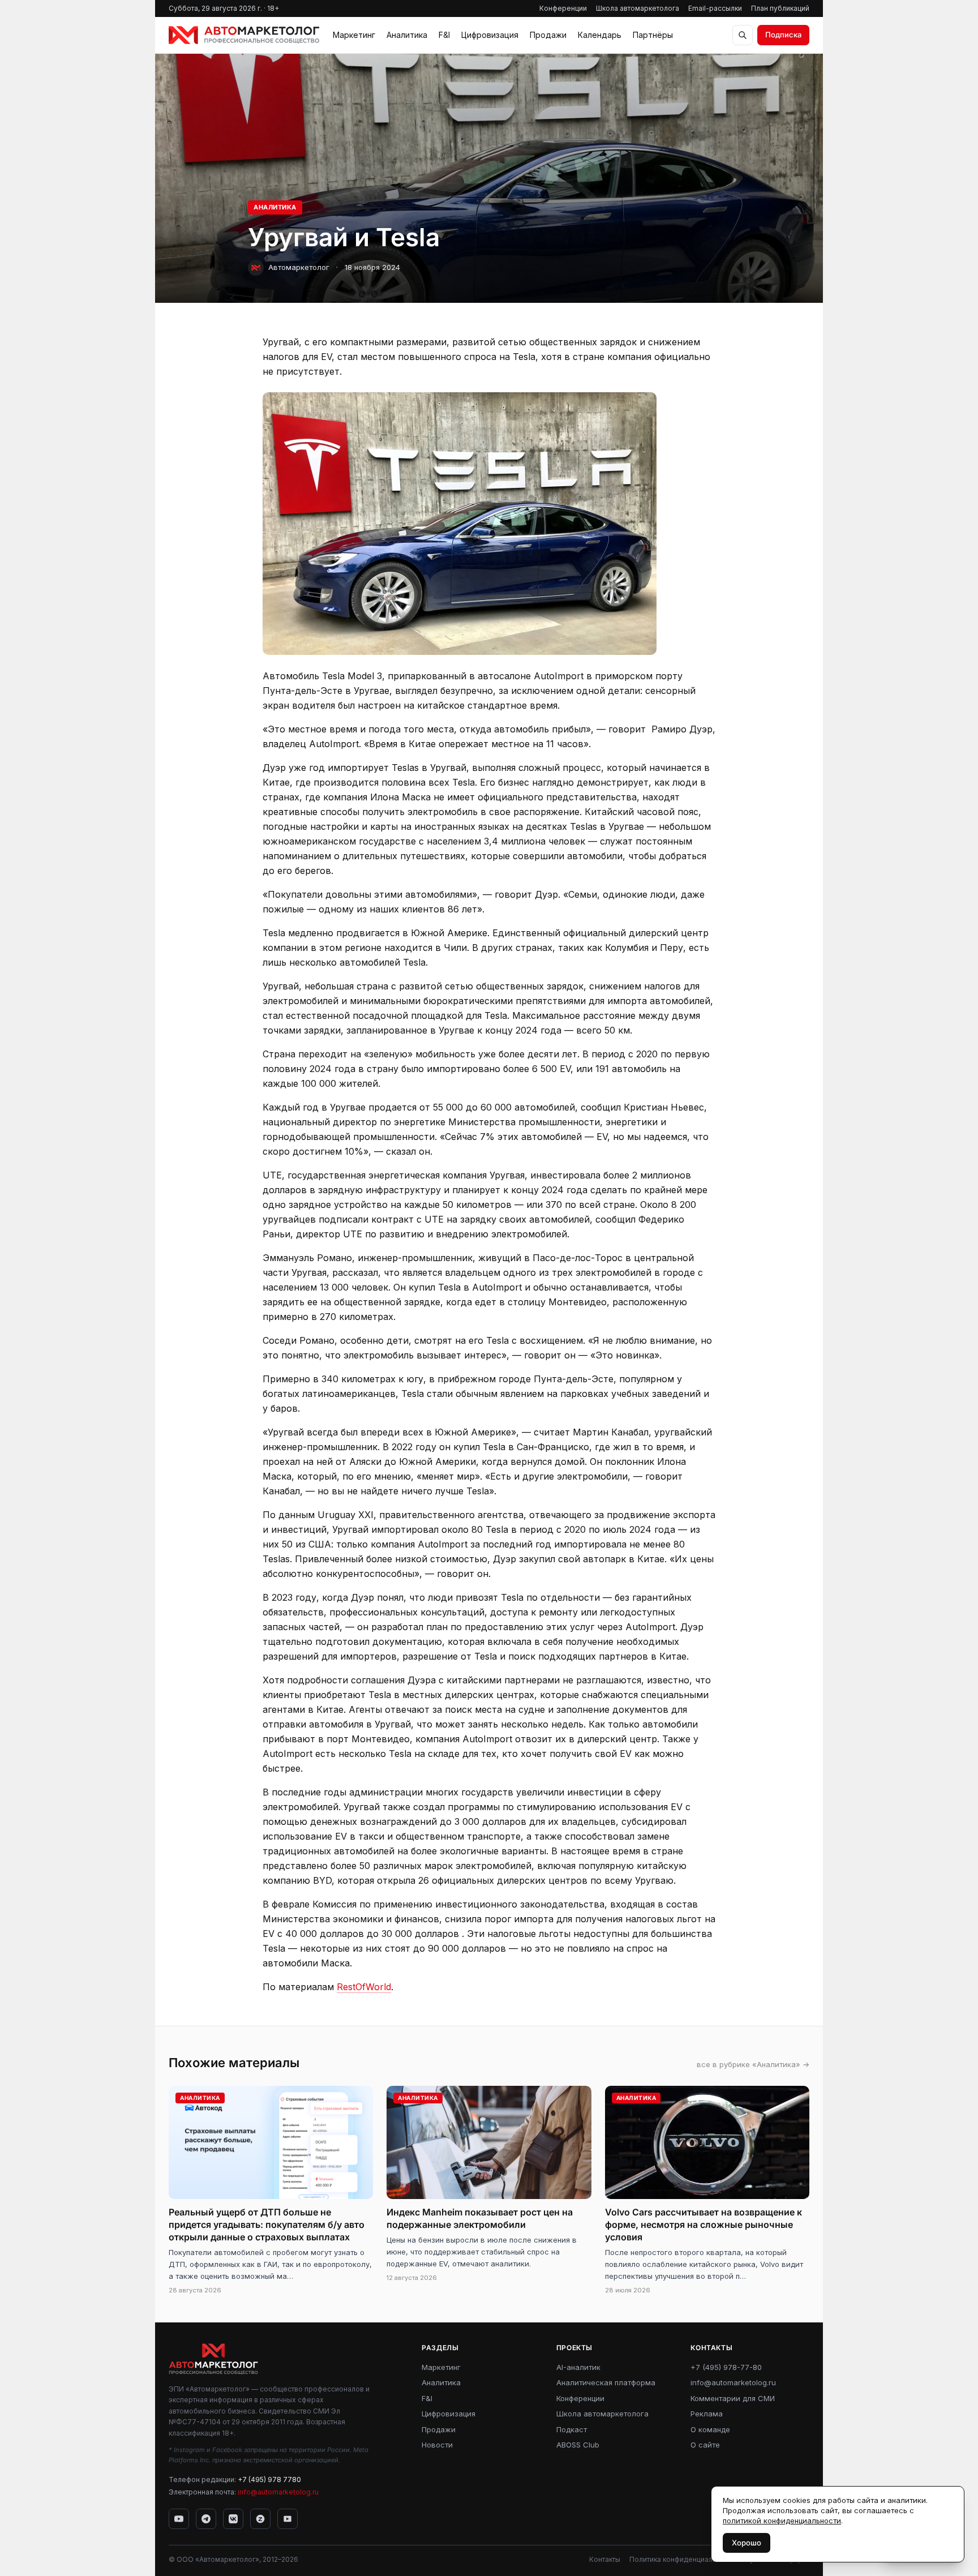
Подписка (783, 35)
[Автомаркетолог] (244, 35)
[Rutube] (288, 2519)
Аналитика (407, 35)
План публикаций (780, 8)
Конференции (563, 8)
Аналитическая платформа (606, 2382)
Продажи (548, 35)
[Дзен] (260, 2519)
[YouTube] (179, 2519)
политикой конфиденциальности (782, 2521)
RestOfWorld (364, 1987)
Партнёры (653, 35)
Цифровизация (490, 35)
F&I (444, 35)
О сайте (705, 2445)
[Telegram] (206, 2519)
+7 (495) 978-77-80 (726, 2367)
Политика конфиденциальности (683, 2559)
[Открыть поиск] (743, 35)
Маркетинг (354, 35)
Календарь (600, 35)
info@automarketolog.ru (278, 2492)
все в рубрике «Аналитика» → (753, 2064)
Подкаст (572, 2429)
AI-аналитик (578, 2367)
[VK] (233, 2519)
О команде (710, 2429)
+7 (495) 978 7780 (269, 2479)
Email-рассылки (715, 8)
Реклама (707, 2414)
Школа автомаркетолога (638, 8)
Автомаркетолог (299, 267)
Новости (437, 2445)
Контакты (605, 2559)
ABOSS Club (578, 2445)
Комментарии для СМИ (733, 2398)
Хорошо (747, 2543)
